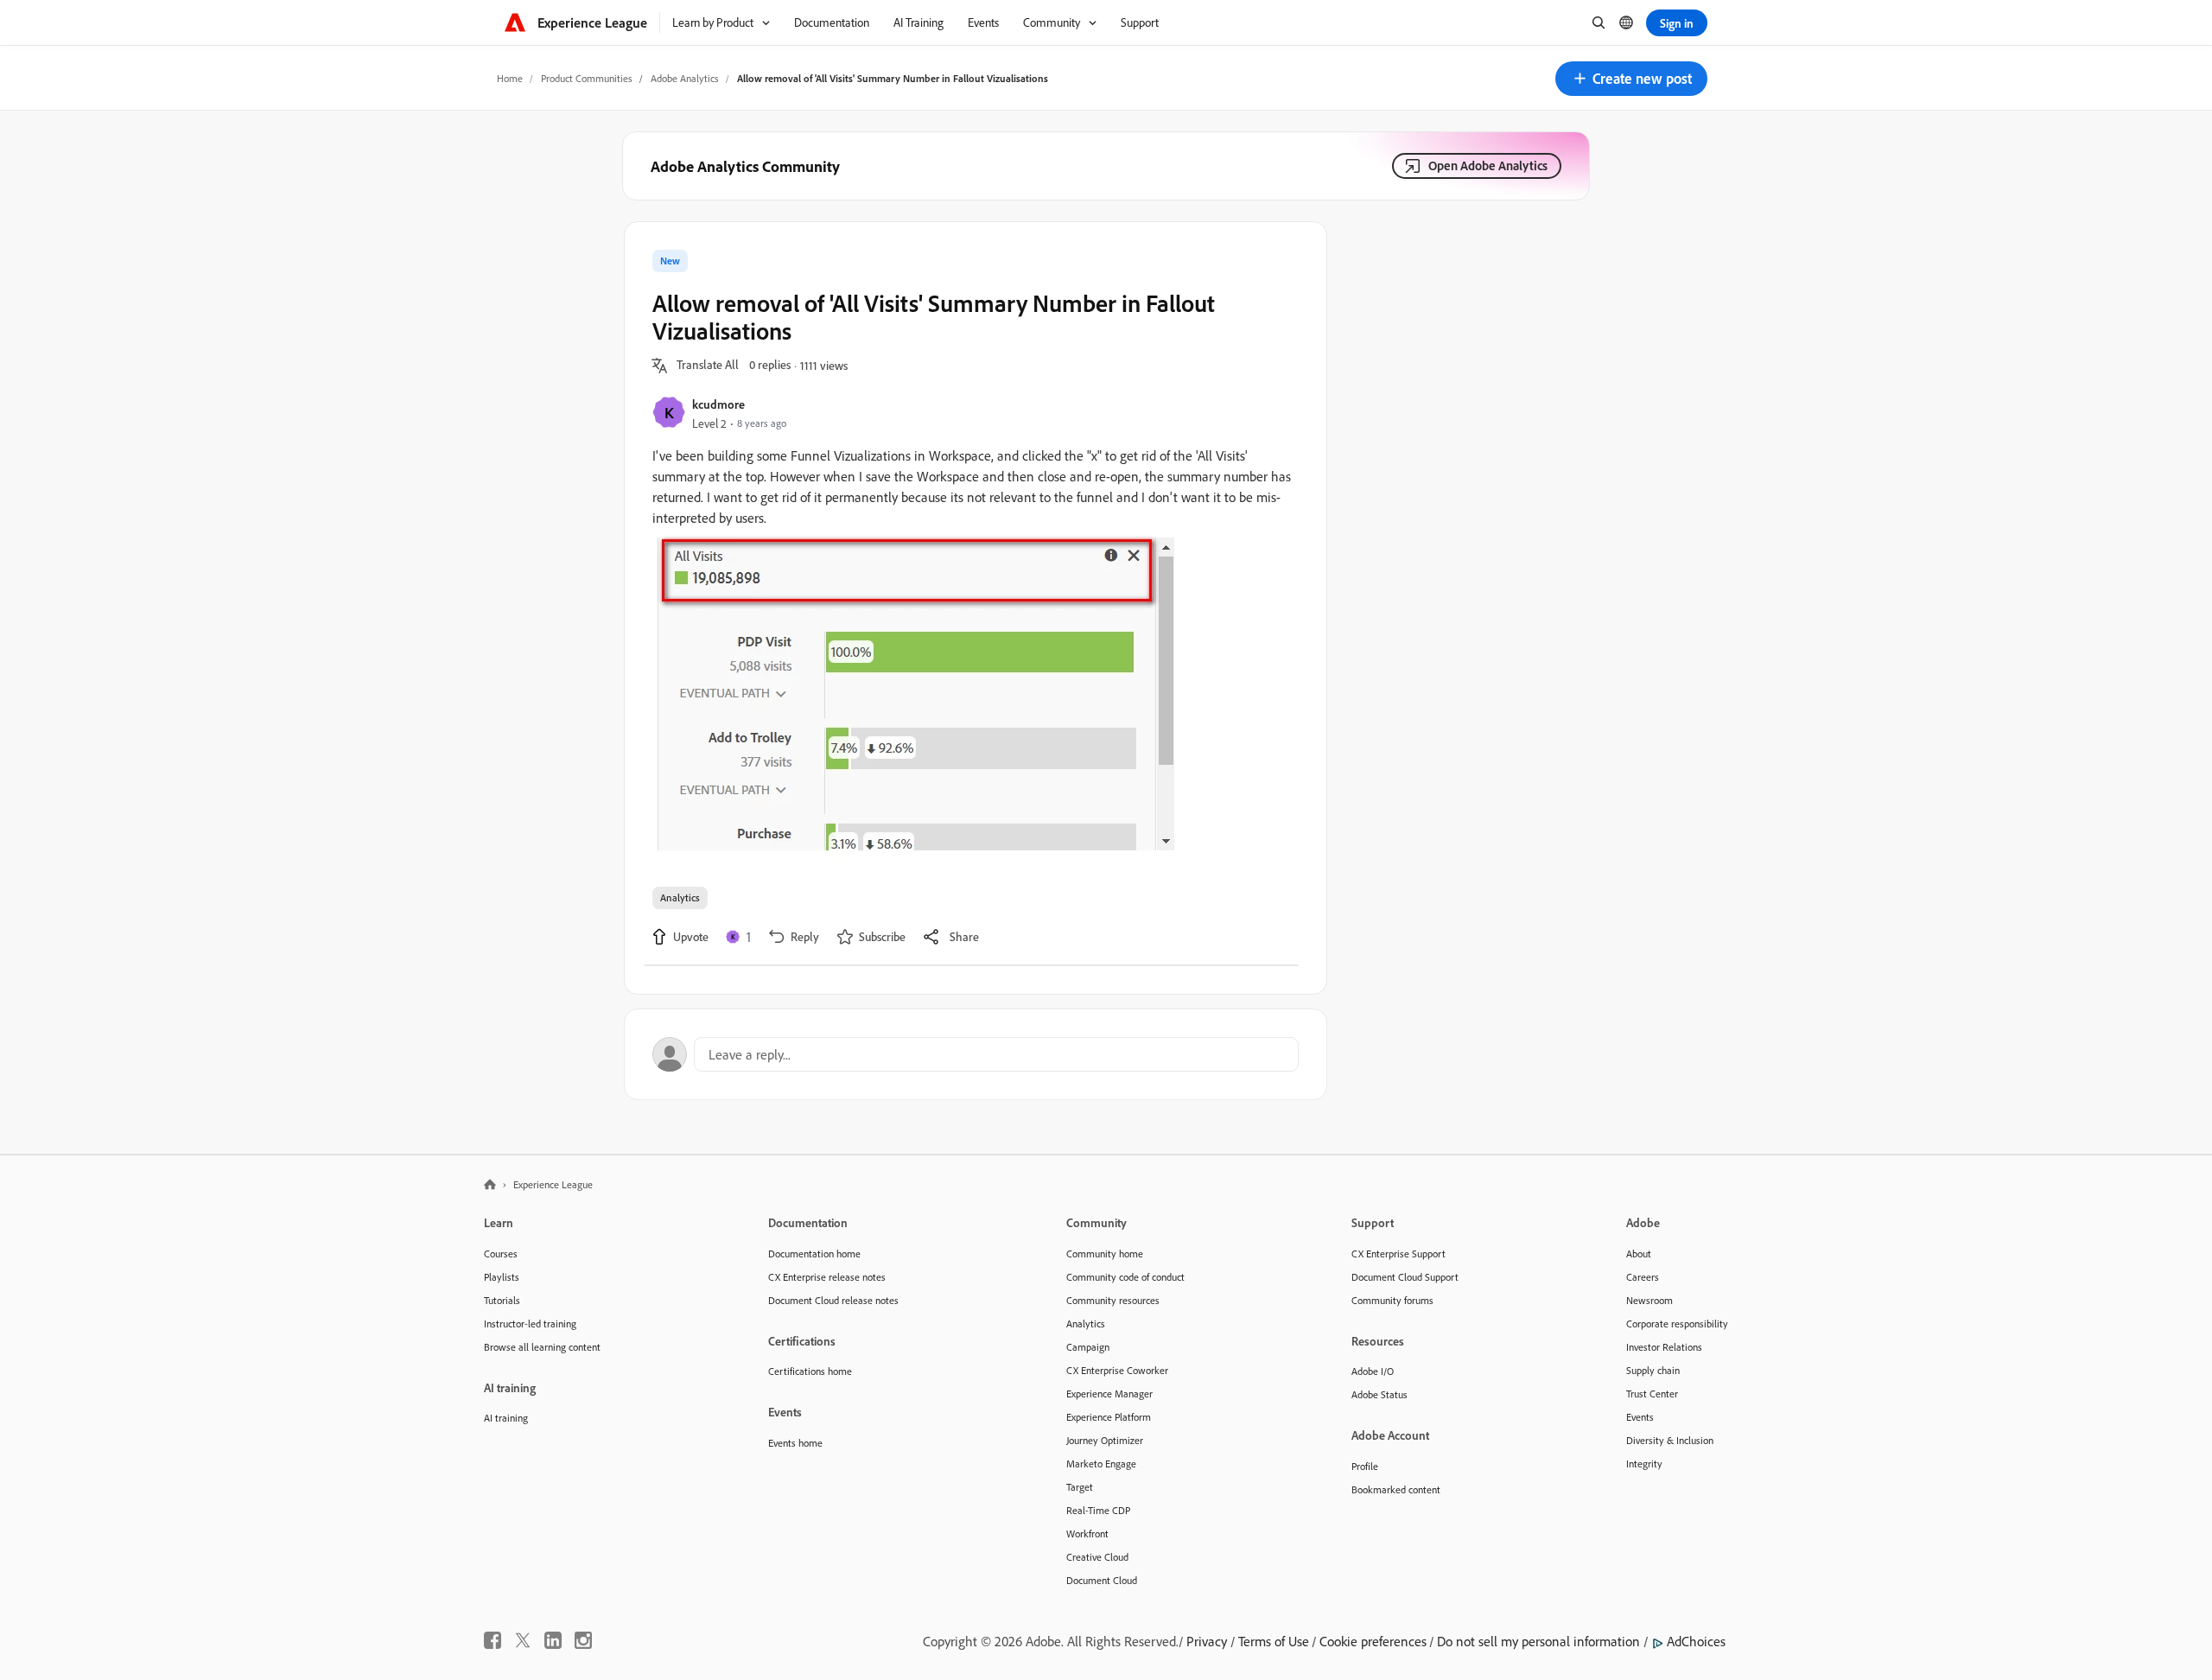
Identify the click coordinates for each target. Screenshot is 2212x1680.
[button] (1631, 79)
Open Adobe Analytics (1488, 165)
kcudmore (718, 404)
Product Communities (587, 78)
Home (510, 78)
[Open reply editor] (976, 1054)
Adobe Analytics (685, 78)
